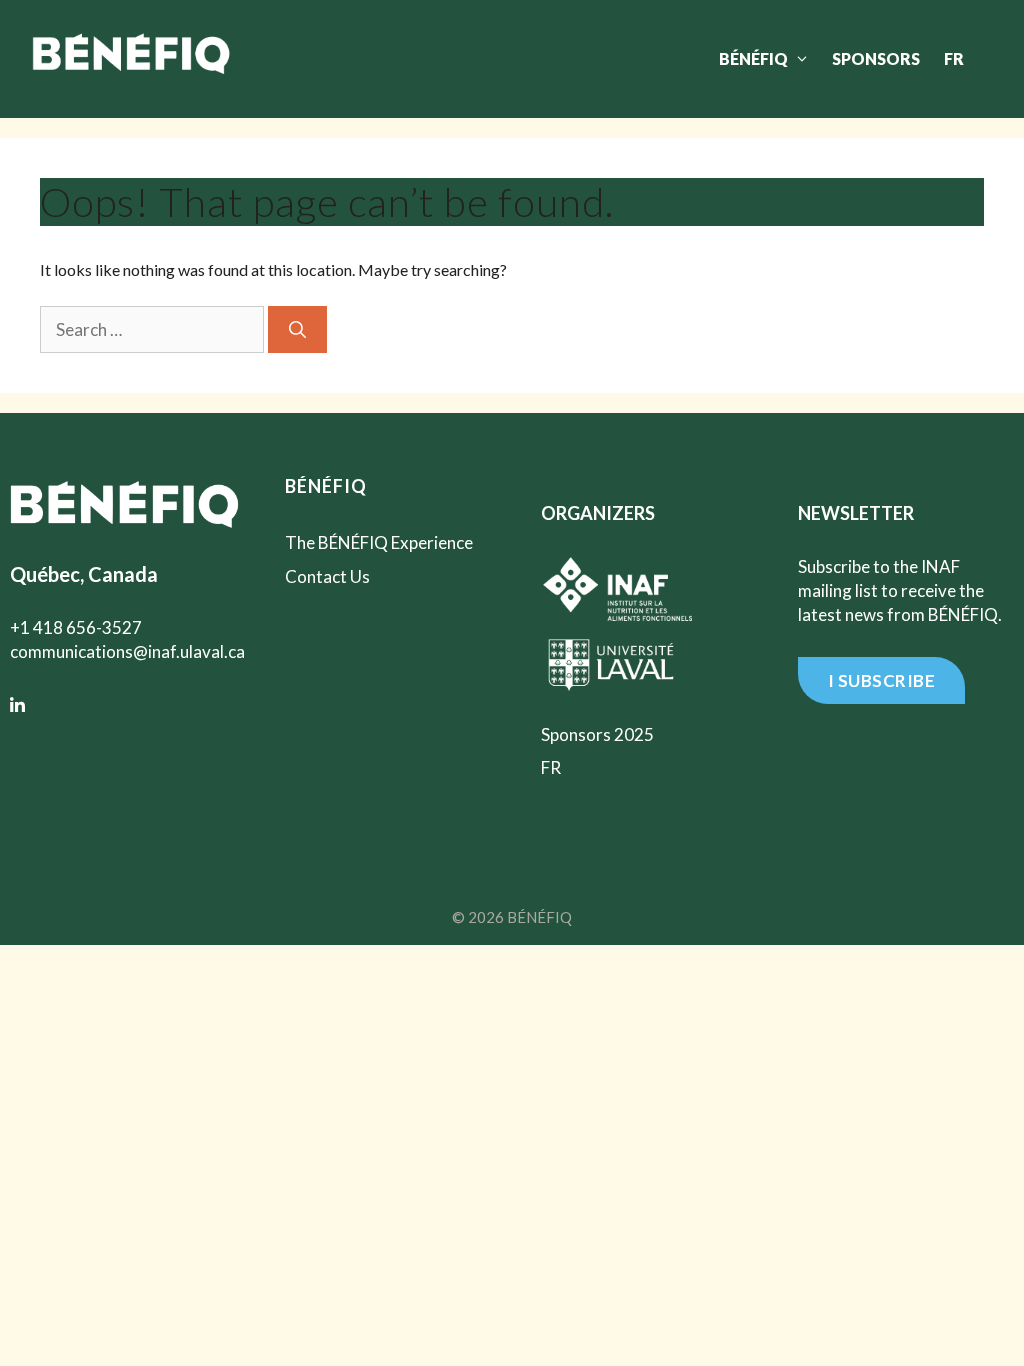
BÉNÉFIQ (753, 58)
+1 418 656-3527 (76, 627)
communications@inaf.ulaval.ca (127, 651)
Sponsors (876, 58)
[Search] (297, 330)
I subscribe (882, 680)
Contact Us (327, 576)
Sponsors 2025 (597, 734)
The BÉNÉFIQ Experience (379, 542)
